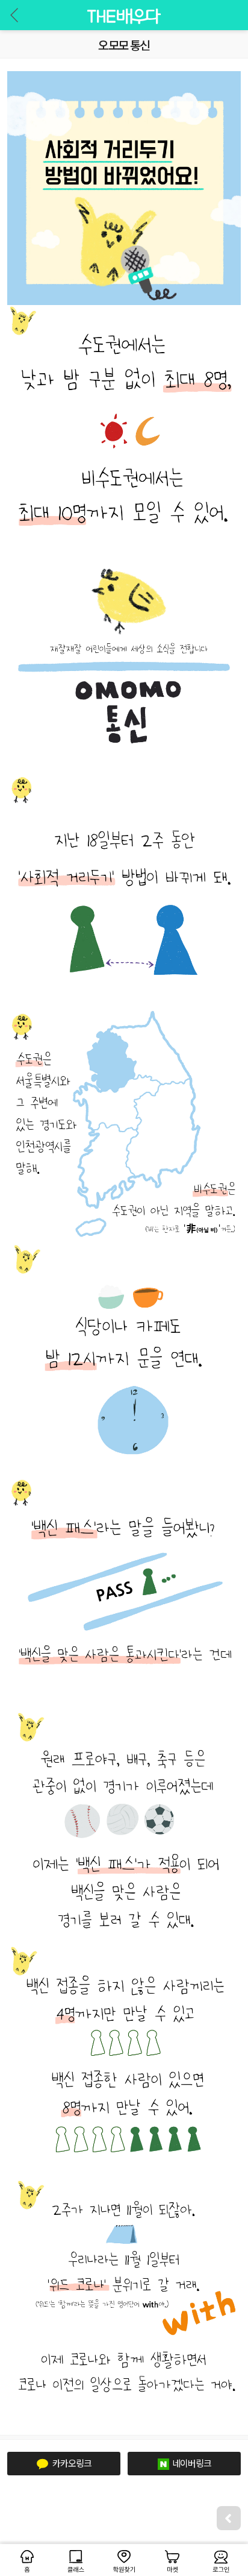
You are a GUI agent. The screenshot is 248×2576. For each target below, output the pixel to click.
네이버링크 (192, 2463)
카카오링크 (71, 2463)
